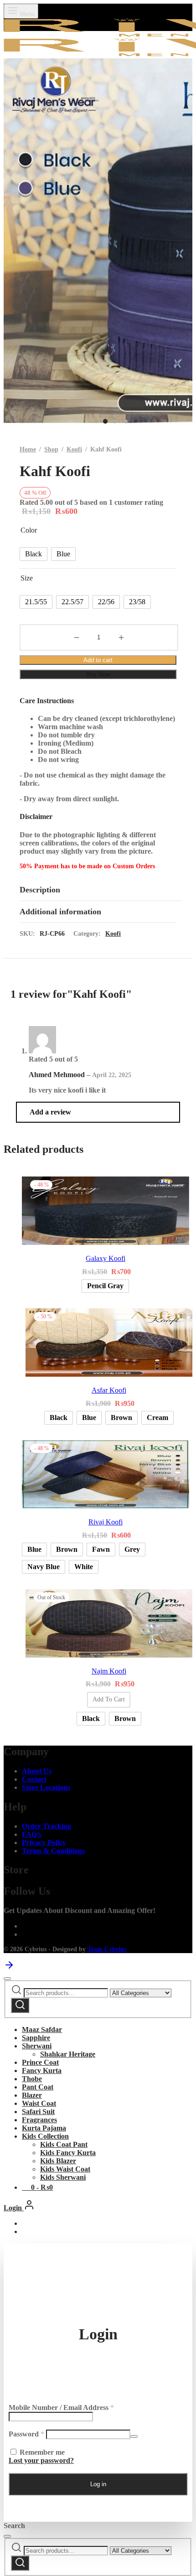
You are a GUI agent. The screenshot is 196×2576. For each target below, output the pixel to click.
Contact (34, 1779)
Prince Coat (40, 2062)
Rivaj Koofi (106, 1522)
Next (183, 245)
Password (26, 2434)
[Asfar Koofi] (109, 1343)
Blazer (32, 2095)
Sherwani (37, 2046)
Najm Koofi (109, 1671)
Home (28, 449)
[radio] (34, 554)
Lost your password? (41, 2460)
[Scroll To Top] (9, 1968)
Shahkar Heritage (68, 2054)
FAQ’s (32, 1834)
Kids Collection (45, 2136)
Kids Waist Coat (65, 2169)
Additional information (60, 912)
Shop (51, 449)
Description (40, 890)
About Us (37, 1771)
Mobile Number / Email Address (61, 2408)
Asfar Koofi (109, 1390)
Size (27, 578)
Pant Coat (38, 2087)
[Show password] (134, 2436)
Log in (98, 2484)
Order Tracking (46, 1826)
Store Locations (46, 1787)
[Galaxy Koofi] (106, 1212)
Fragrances (39, 2120)
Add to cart (98, 660)
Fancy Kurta (42, 2071)
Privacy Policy (44, 1843)
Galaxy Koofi (106, 1258)
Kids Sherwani (63, 2177)
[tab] (98, 890)
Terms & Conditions (53, 1851)
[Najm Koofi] (109, 1624)
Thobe (32, 2079)
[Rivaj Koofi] (106, 1475)
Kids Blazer (58, 2161)
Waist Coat (39, 2103)
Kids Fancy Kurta (68, 2153)
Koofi (74, 449)
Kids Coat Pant (64, 2144)
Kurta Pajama (44, 2128)
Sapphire (36, 2038)
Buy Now (98, 674)
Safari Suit (38, 2112)
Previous (13, 245)
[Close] (7, 1979)
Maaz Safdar (42, 2029)
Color (29, 530)
